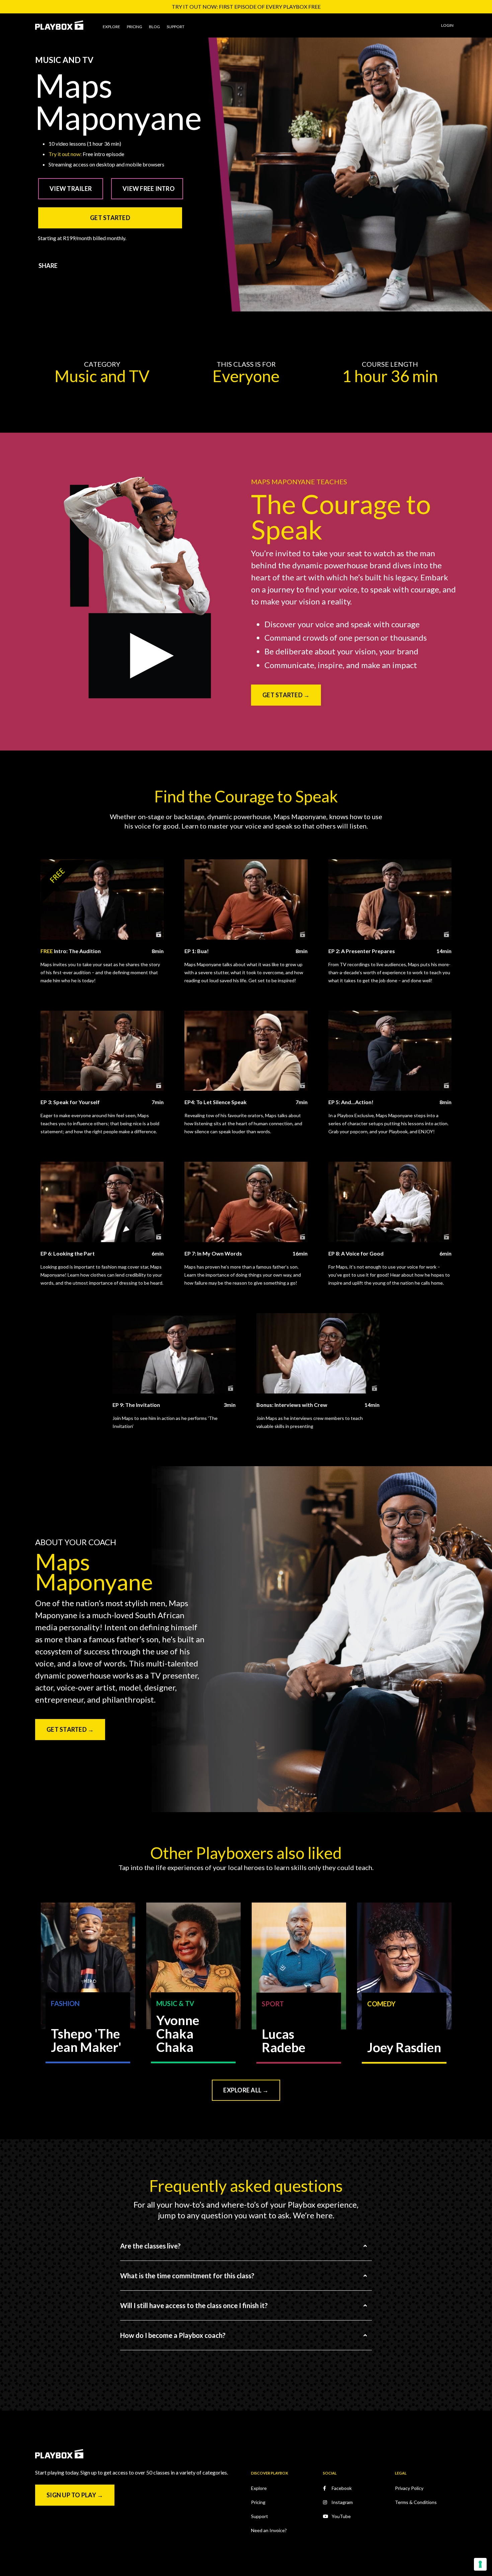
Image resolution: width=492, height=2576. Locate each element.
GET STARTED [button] (110, 218)
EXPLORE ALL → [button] (246, 2090)
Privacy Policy (409, 2488)
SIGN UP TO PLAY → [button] (75, 2495)
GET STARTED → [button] (286, 695)
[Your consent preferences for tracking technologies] (480, 2564)
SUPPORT (176, 27)
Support (260, 2516)
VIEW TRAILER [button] (71, 189)
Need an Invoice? (269, 2530)
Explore (259, 2488)
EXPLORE (111, 27)
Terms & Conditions (416, 2502)
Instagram (342, 2502)
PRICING (135, 27)
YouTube (341, 2516)
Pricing (258, 2502)
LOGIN (447, 25)
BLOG (154, 27)
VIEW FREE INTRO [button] (149, 189)
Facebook (342, 2488)
